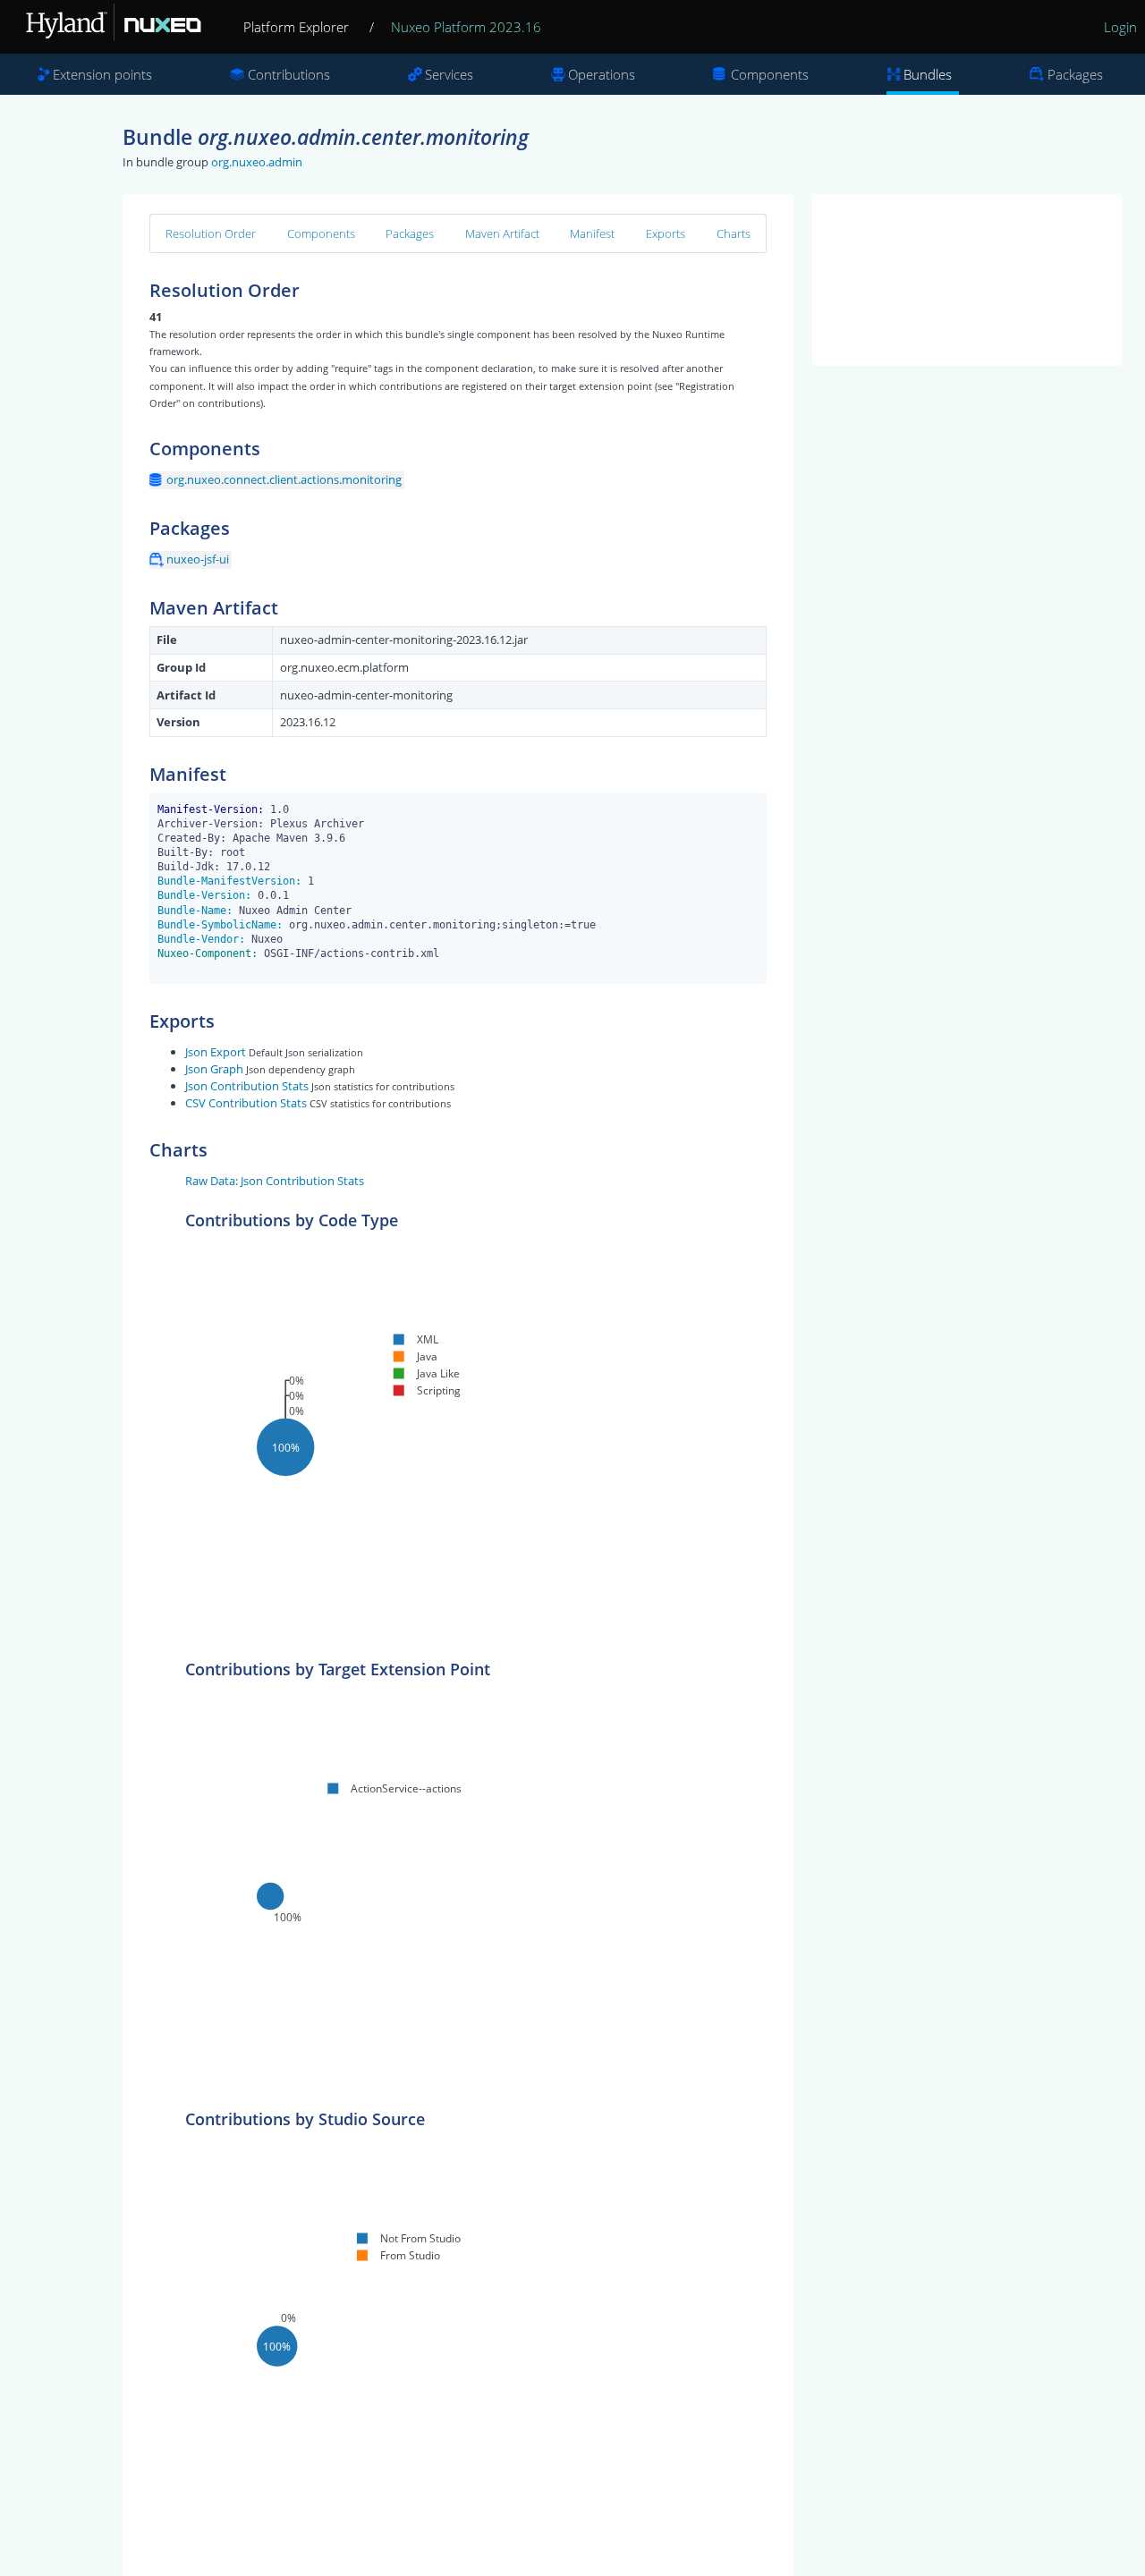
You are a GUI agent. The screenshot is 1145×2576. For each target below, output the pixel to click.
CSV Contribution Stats (246, 1103)
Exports (666, 233)
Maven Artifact (502, 233)
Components (770, 74)
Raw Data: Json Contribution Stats (275, 1181)
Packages (1075, 74)
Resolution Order (211, 233)
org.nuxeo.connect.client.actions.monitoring (284, 479)
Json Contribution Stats (247, 1086)
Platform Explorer (296, 27)
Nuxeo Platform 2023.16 (466, 27)
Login (1120, 27)
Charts (734, 233)
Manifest (592, 233)
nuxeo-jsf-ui (198, 559)
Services (449, 74)
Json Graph (214, 1069)
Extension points (102, 74)
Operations (602, 74)
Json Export (216, 1052)
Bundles (928, 74)
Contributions (289, 74)
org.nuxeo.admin (257, 162)
